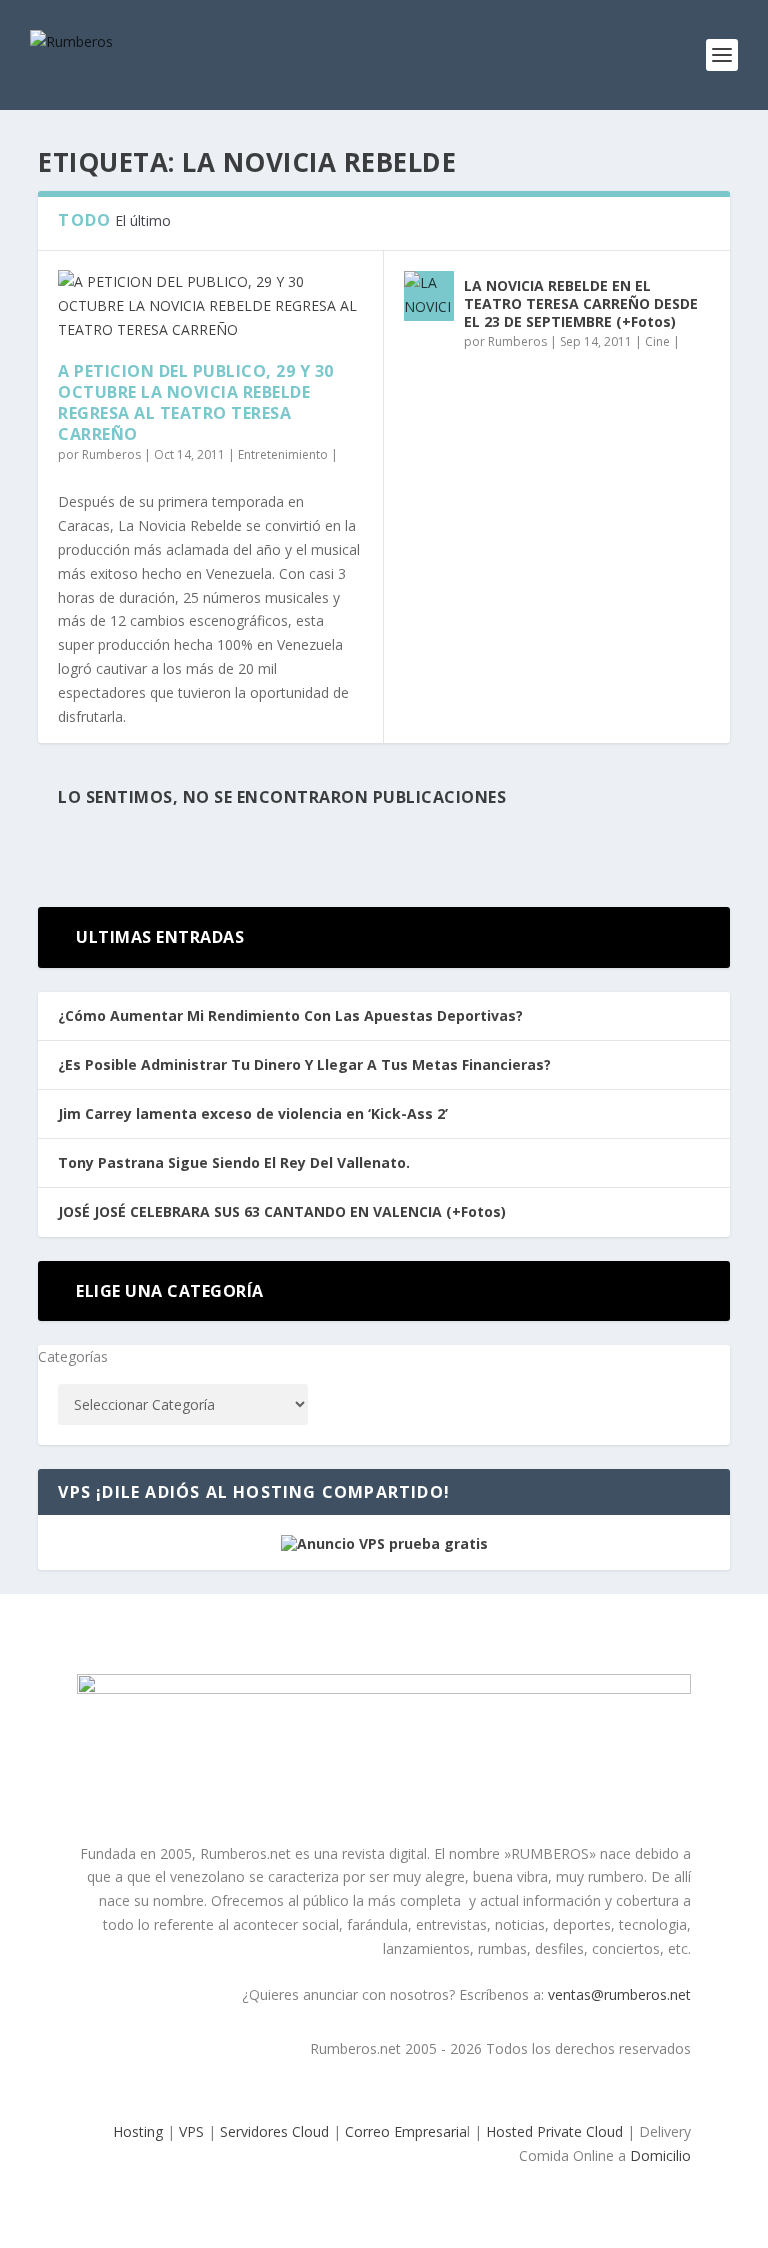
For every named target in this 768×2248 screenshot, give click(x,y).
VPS (191, 2131)
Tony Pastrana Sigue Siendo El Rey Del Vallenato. (234, 1162)
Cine (657, 341)
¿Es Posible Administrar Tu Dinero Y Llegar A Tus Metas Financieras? (304, 1064)
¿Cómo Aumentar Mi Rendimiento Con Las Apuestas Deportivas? (290, 1015)
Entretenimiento (283, 454)
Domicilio (660, 2155)
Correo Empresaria (406, 2131)
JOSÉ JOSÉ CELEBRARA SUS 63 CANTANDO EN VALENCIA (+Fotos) (282, 1211)
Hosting (138, 2131)
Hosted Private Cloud (554, 2131)
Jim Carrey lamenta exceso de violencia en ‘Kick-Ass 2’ (253, 1113)
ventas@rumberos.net (619, 1994)
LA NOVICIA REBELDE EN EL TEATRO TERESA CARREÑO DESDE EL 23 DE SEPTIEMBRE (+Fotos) (581, 303)
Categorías (73, 1356)
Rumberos (111, 454)
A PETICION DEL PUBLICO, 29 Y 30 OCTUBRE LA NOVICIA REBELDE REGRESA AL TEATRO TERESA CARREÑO (196, 402)
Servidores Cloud (274, 2131)
